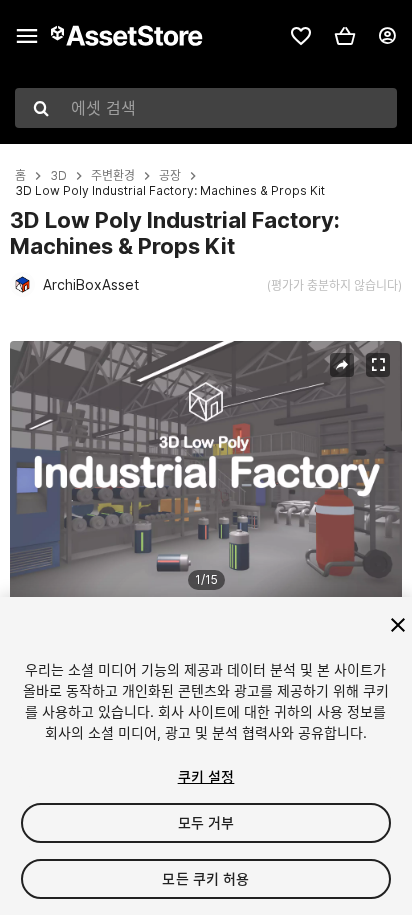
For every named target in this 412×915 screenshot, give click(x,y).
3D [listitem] (58, 176)
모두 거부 (206, 822)
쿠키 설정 (206, 776)
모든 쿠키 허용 (205, 878)
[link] (301, 36)
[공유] (342, 365)
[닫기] (398, 625)
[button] (345, 36)
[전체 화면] (378, 365)
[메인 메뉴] (27, 36)
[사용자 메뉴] (387, 36)
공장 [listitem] (170, 176)
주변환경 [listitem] (113, 176)
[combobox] (206, 108)
